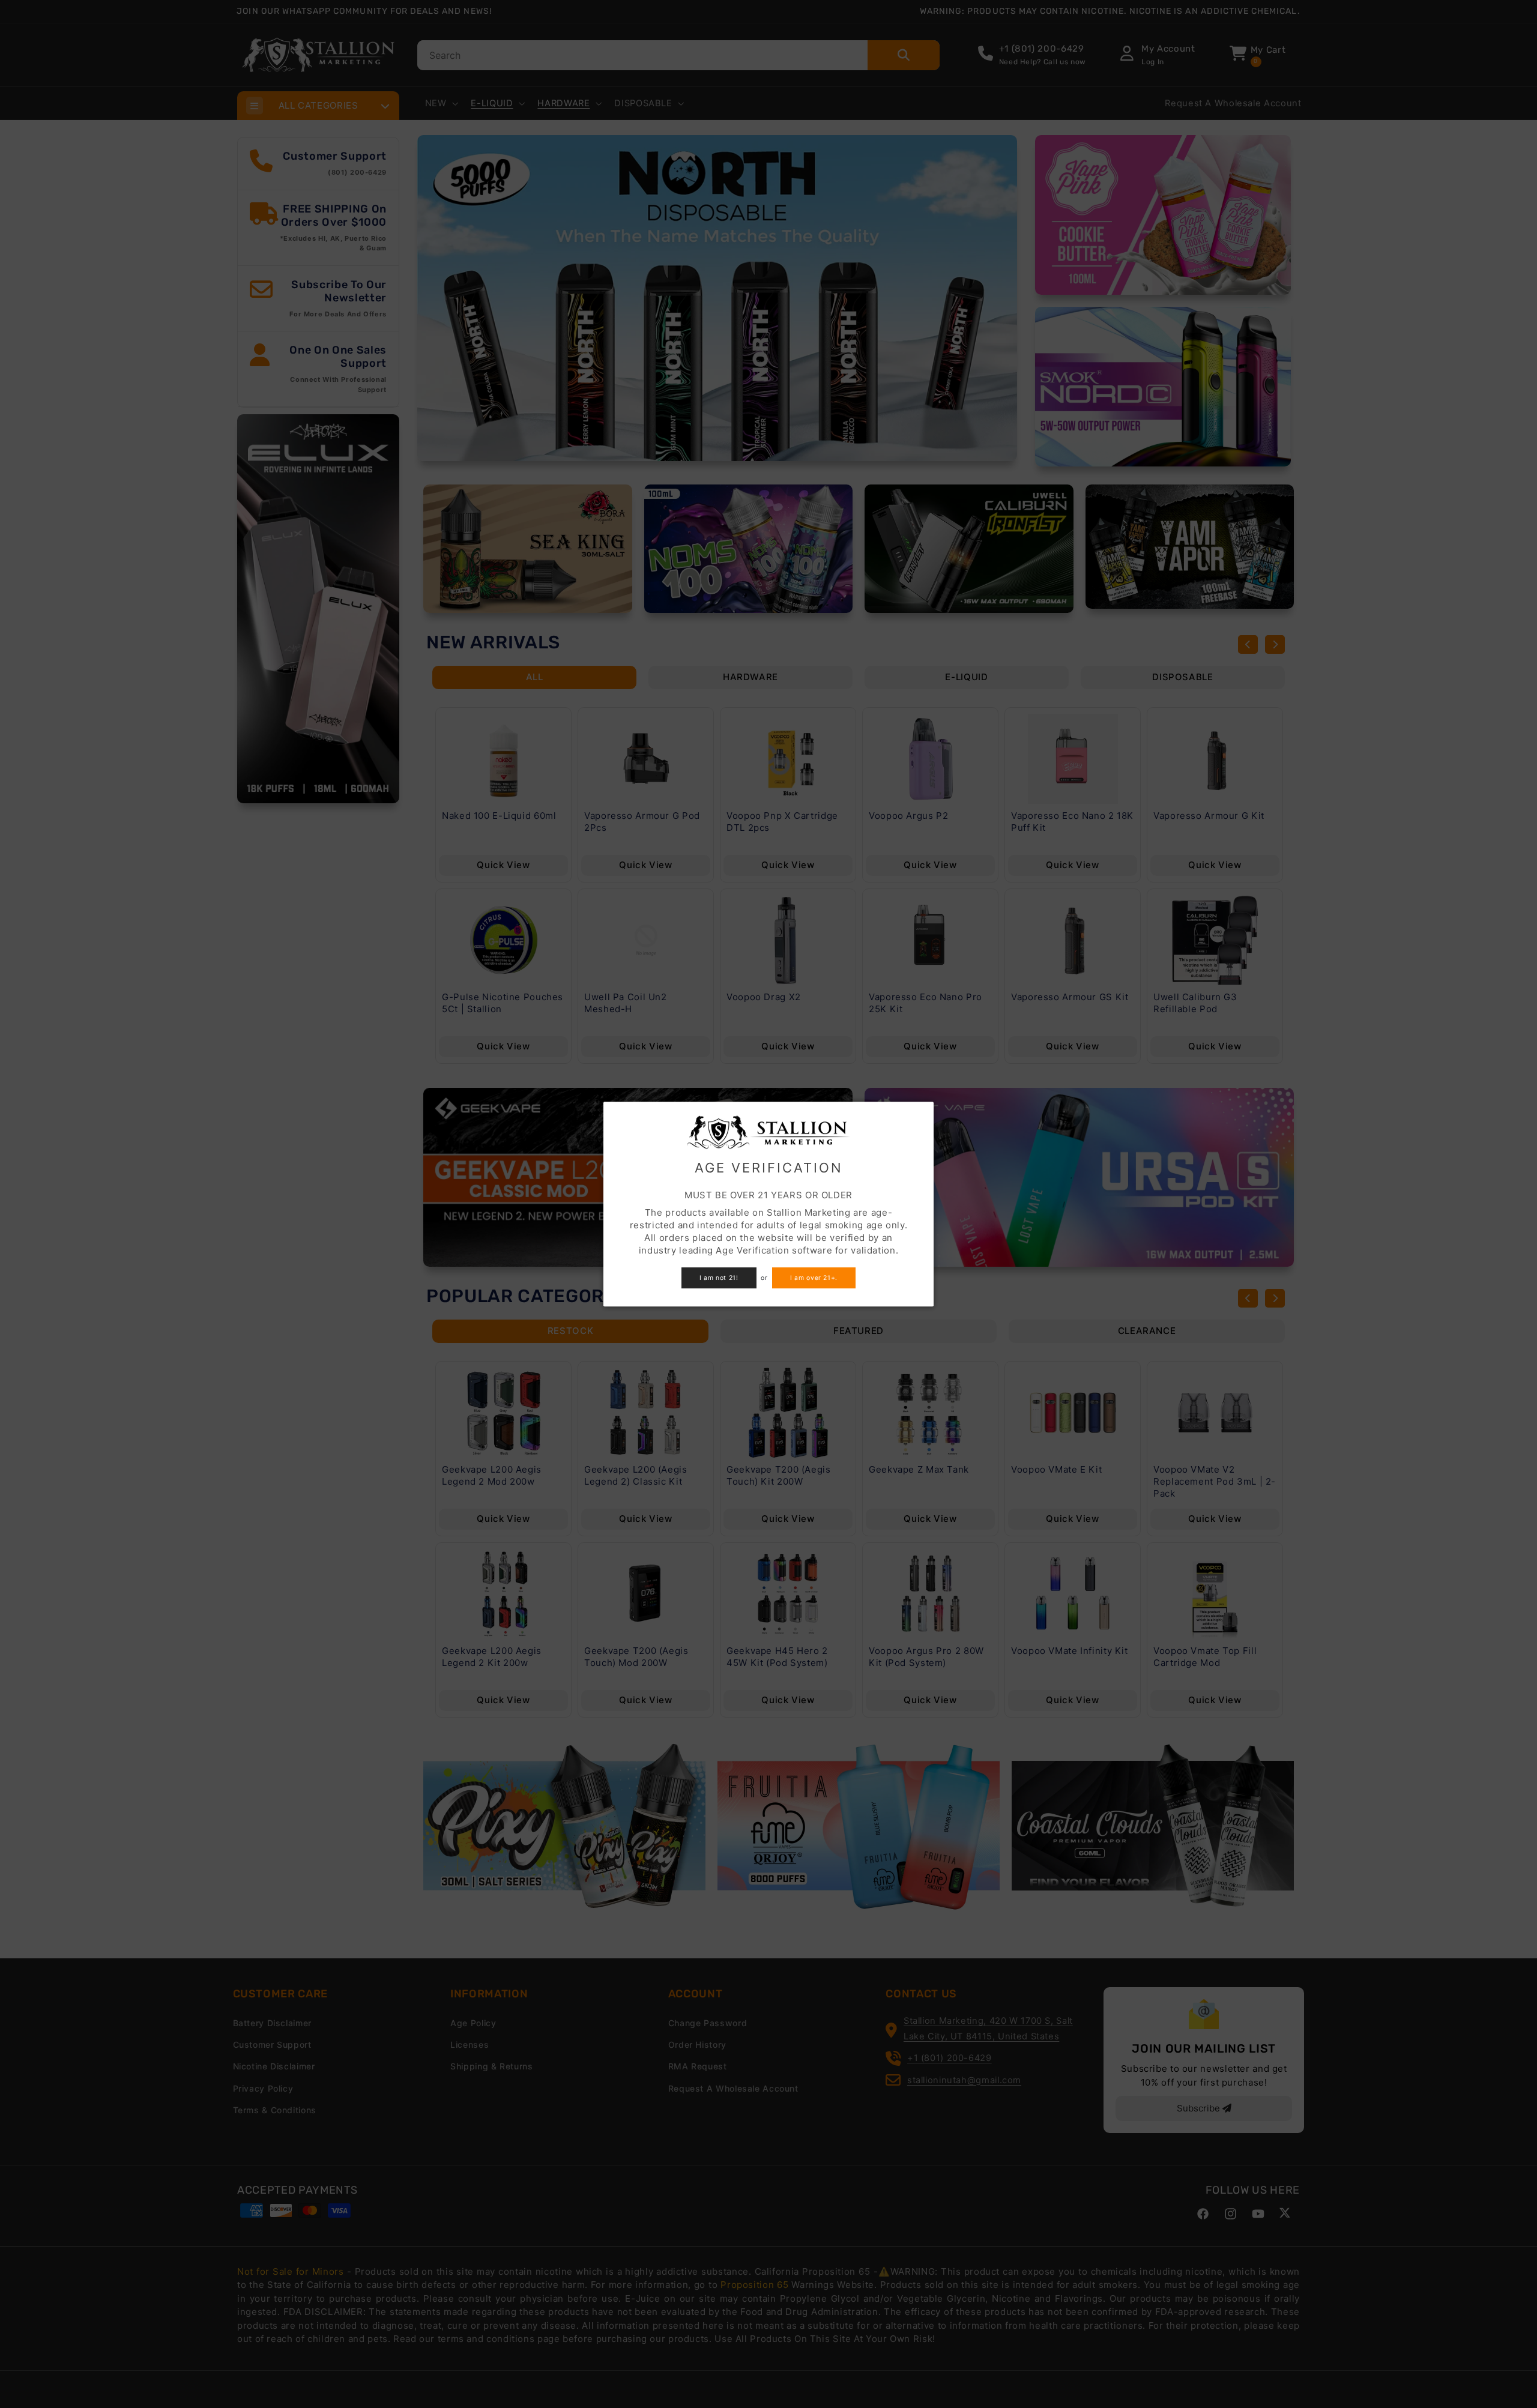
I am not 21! (719, 1278)
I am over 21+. (814, 1278)
